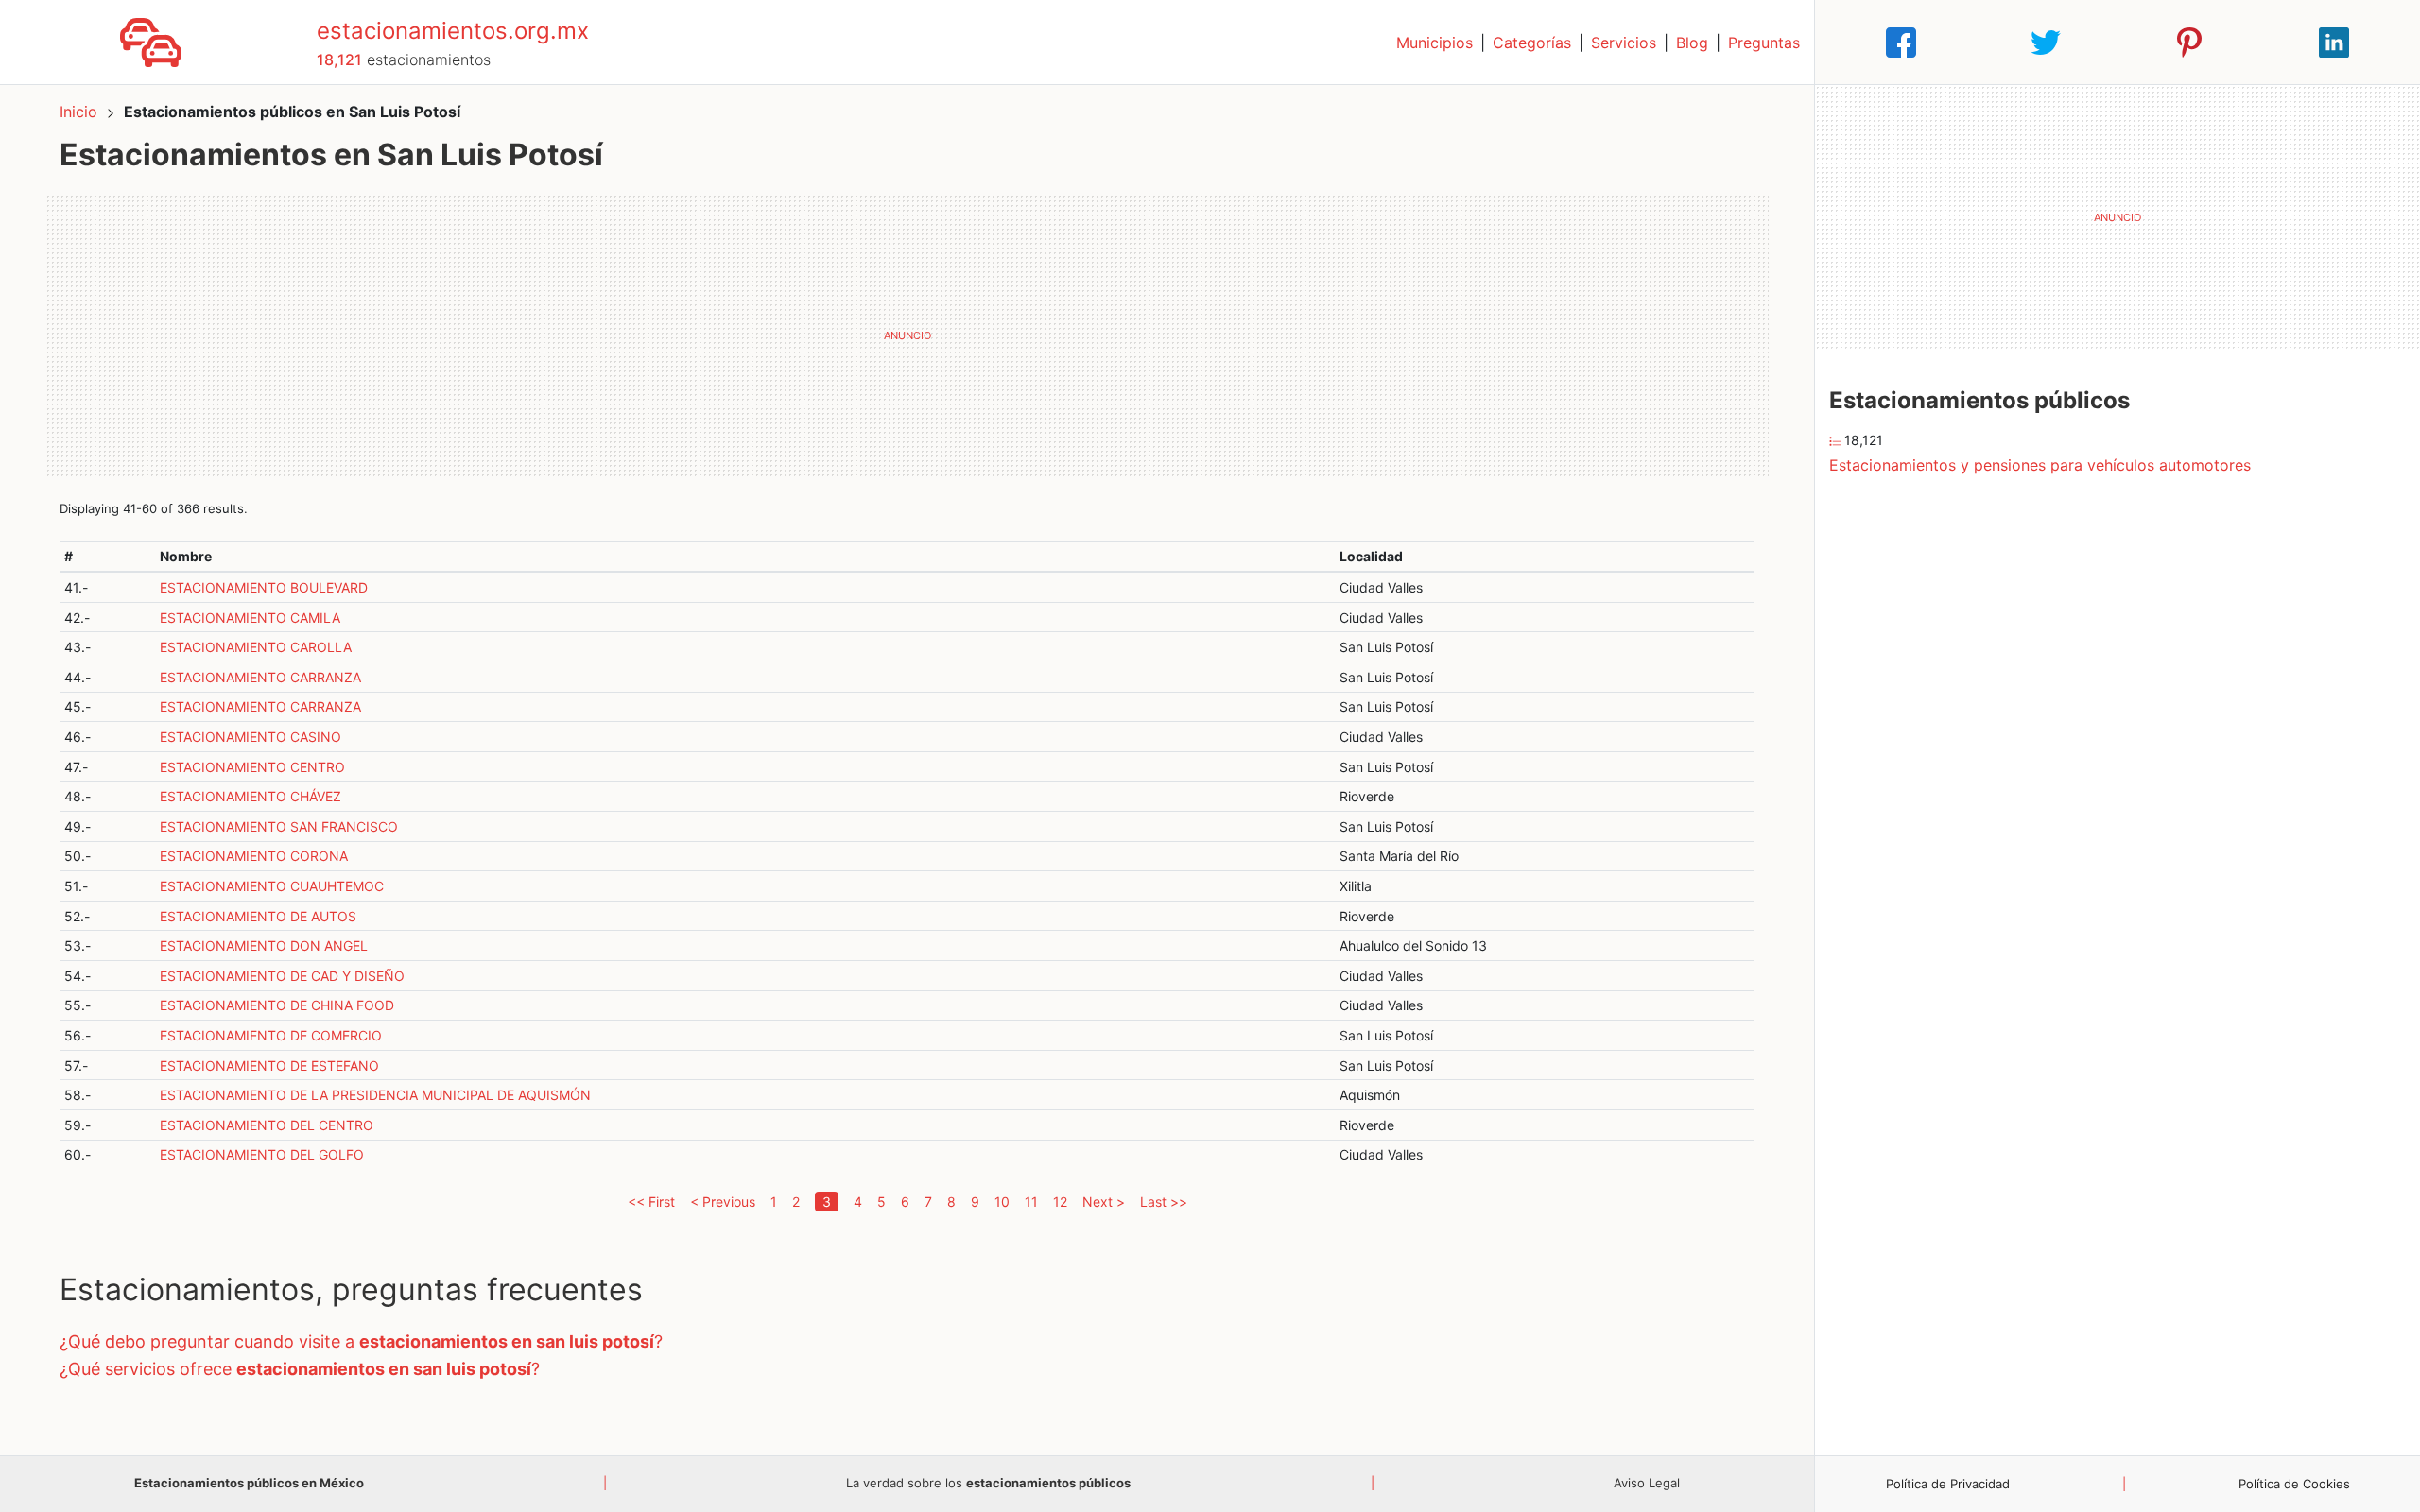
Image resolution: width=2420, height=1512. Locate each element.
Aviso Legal (1647, 1483)
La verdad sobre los (988, 1483)
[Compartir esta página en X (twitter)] (2046, 43)
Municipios (1435, 43)
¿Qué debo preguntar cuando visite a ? (361, 1341)
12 (1060, 1202)
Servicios (1624, 43)
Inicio (78, 112)
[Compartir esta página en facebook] (1901, 43)
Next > (1104, 1202)
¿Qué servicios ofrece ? (300, 1369)
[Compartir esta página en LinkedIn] (2334, 43)
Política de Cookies (2294, 1484)
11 (1031, 1202)
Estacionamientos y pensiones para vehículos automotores (2040, 465)
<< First (651, 1202)
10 (1002, 1202)
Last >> (1164, 1202)
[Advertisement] (907, 335)
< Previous (723, 1202)
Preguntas (1764, 43)
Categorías (1532, 43)
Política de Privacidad (1948, 1484)
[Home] (151, 41)
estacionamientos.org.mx (453, 31)
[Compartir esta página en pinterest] (2189, 43)
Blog (1692, 43)
